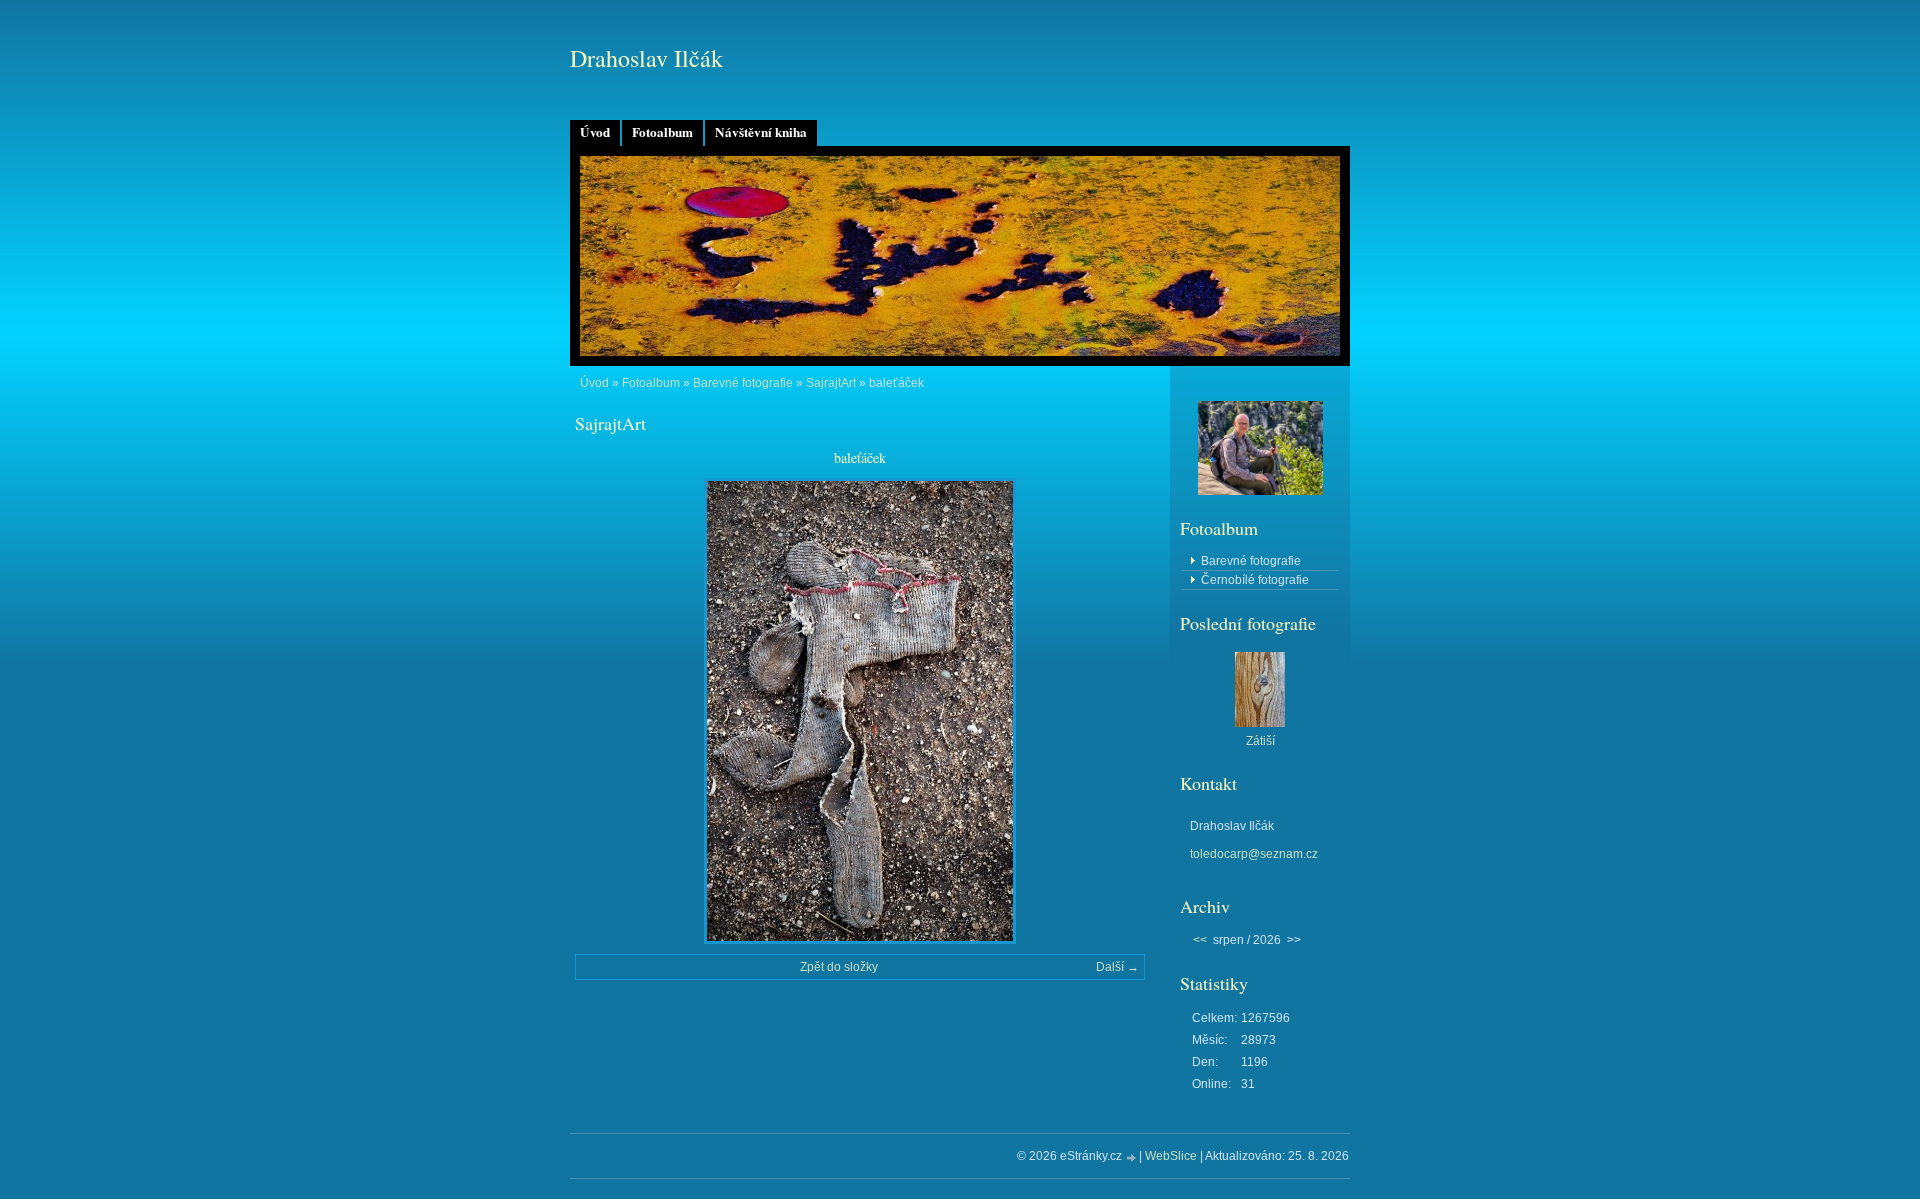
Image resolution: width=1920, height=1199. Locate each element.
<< (1200, 940)
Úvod (595, 132)
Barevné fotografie (743, 383)
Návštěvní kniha (761, 132)
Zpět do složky (839, 967)
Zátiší (1260, 741)
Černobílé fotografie (1255, 580)
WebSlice (1171, 1156)
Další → (1117, 967)
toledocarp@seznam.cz (1254, 854)
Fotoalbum (662, 132)
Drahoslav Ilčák (646, 58)
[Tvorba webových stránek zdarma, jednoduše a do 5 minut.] (1132, 1157)
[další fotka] (1112, 711)
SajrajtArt (831, 383)
